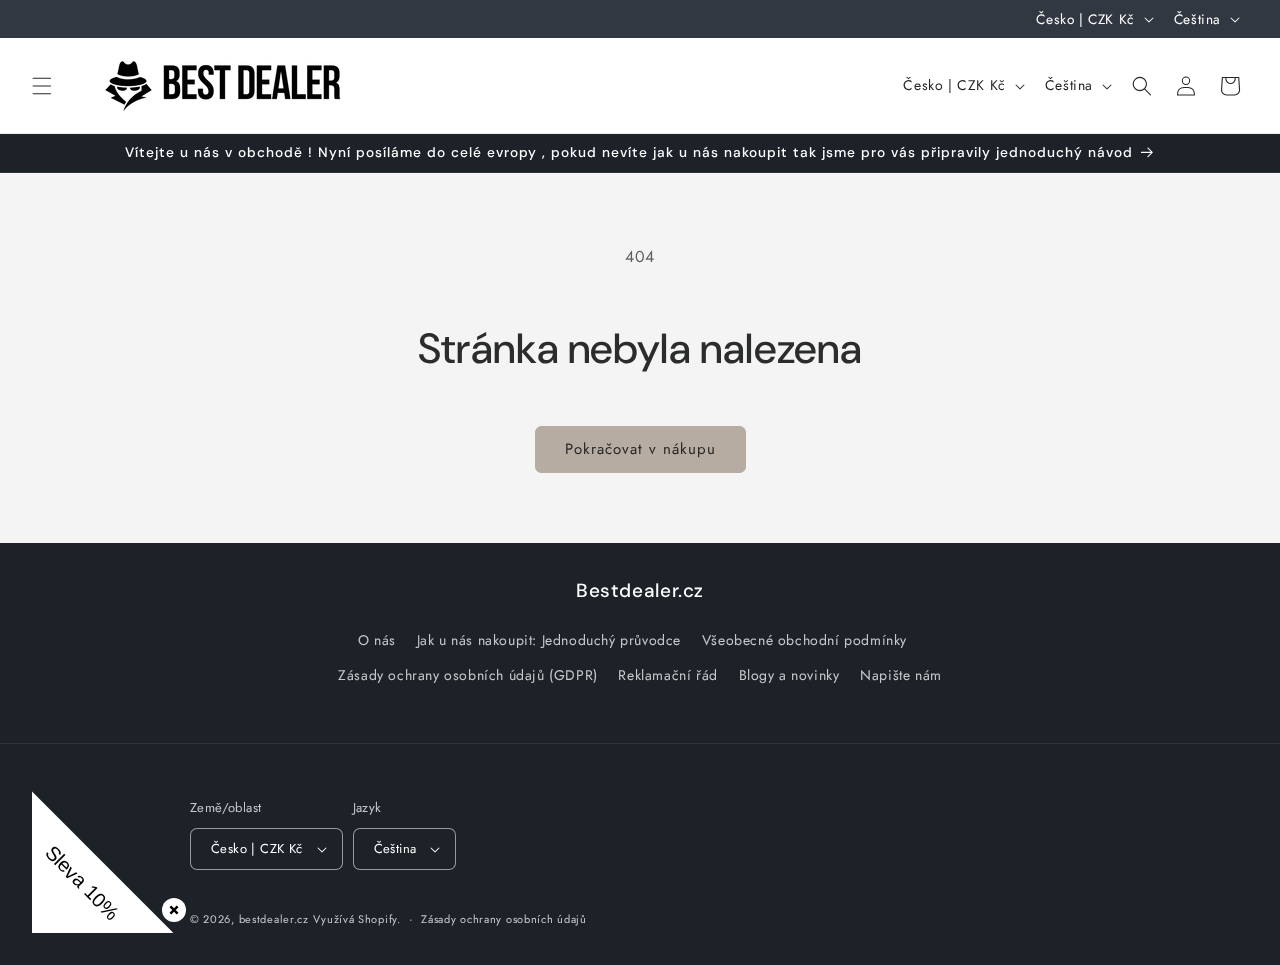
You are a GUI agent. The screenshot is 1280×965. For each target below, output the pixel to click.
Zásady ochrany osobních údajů (503, 919)
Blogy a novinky (789, 675)
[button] (42, 86)
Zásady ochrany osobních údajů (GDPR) (468, 675)
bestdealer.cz (274, 919)
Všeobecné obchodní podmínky (804, 640)
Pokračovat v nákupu (640, 449)
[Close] (170, 906)
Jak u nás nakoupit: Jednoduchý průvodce (549, 640)
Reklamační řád (667, 675)
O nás (377, 640)
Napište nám (901, 675)
